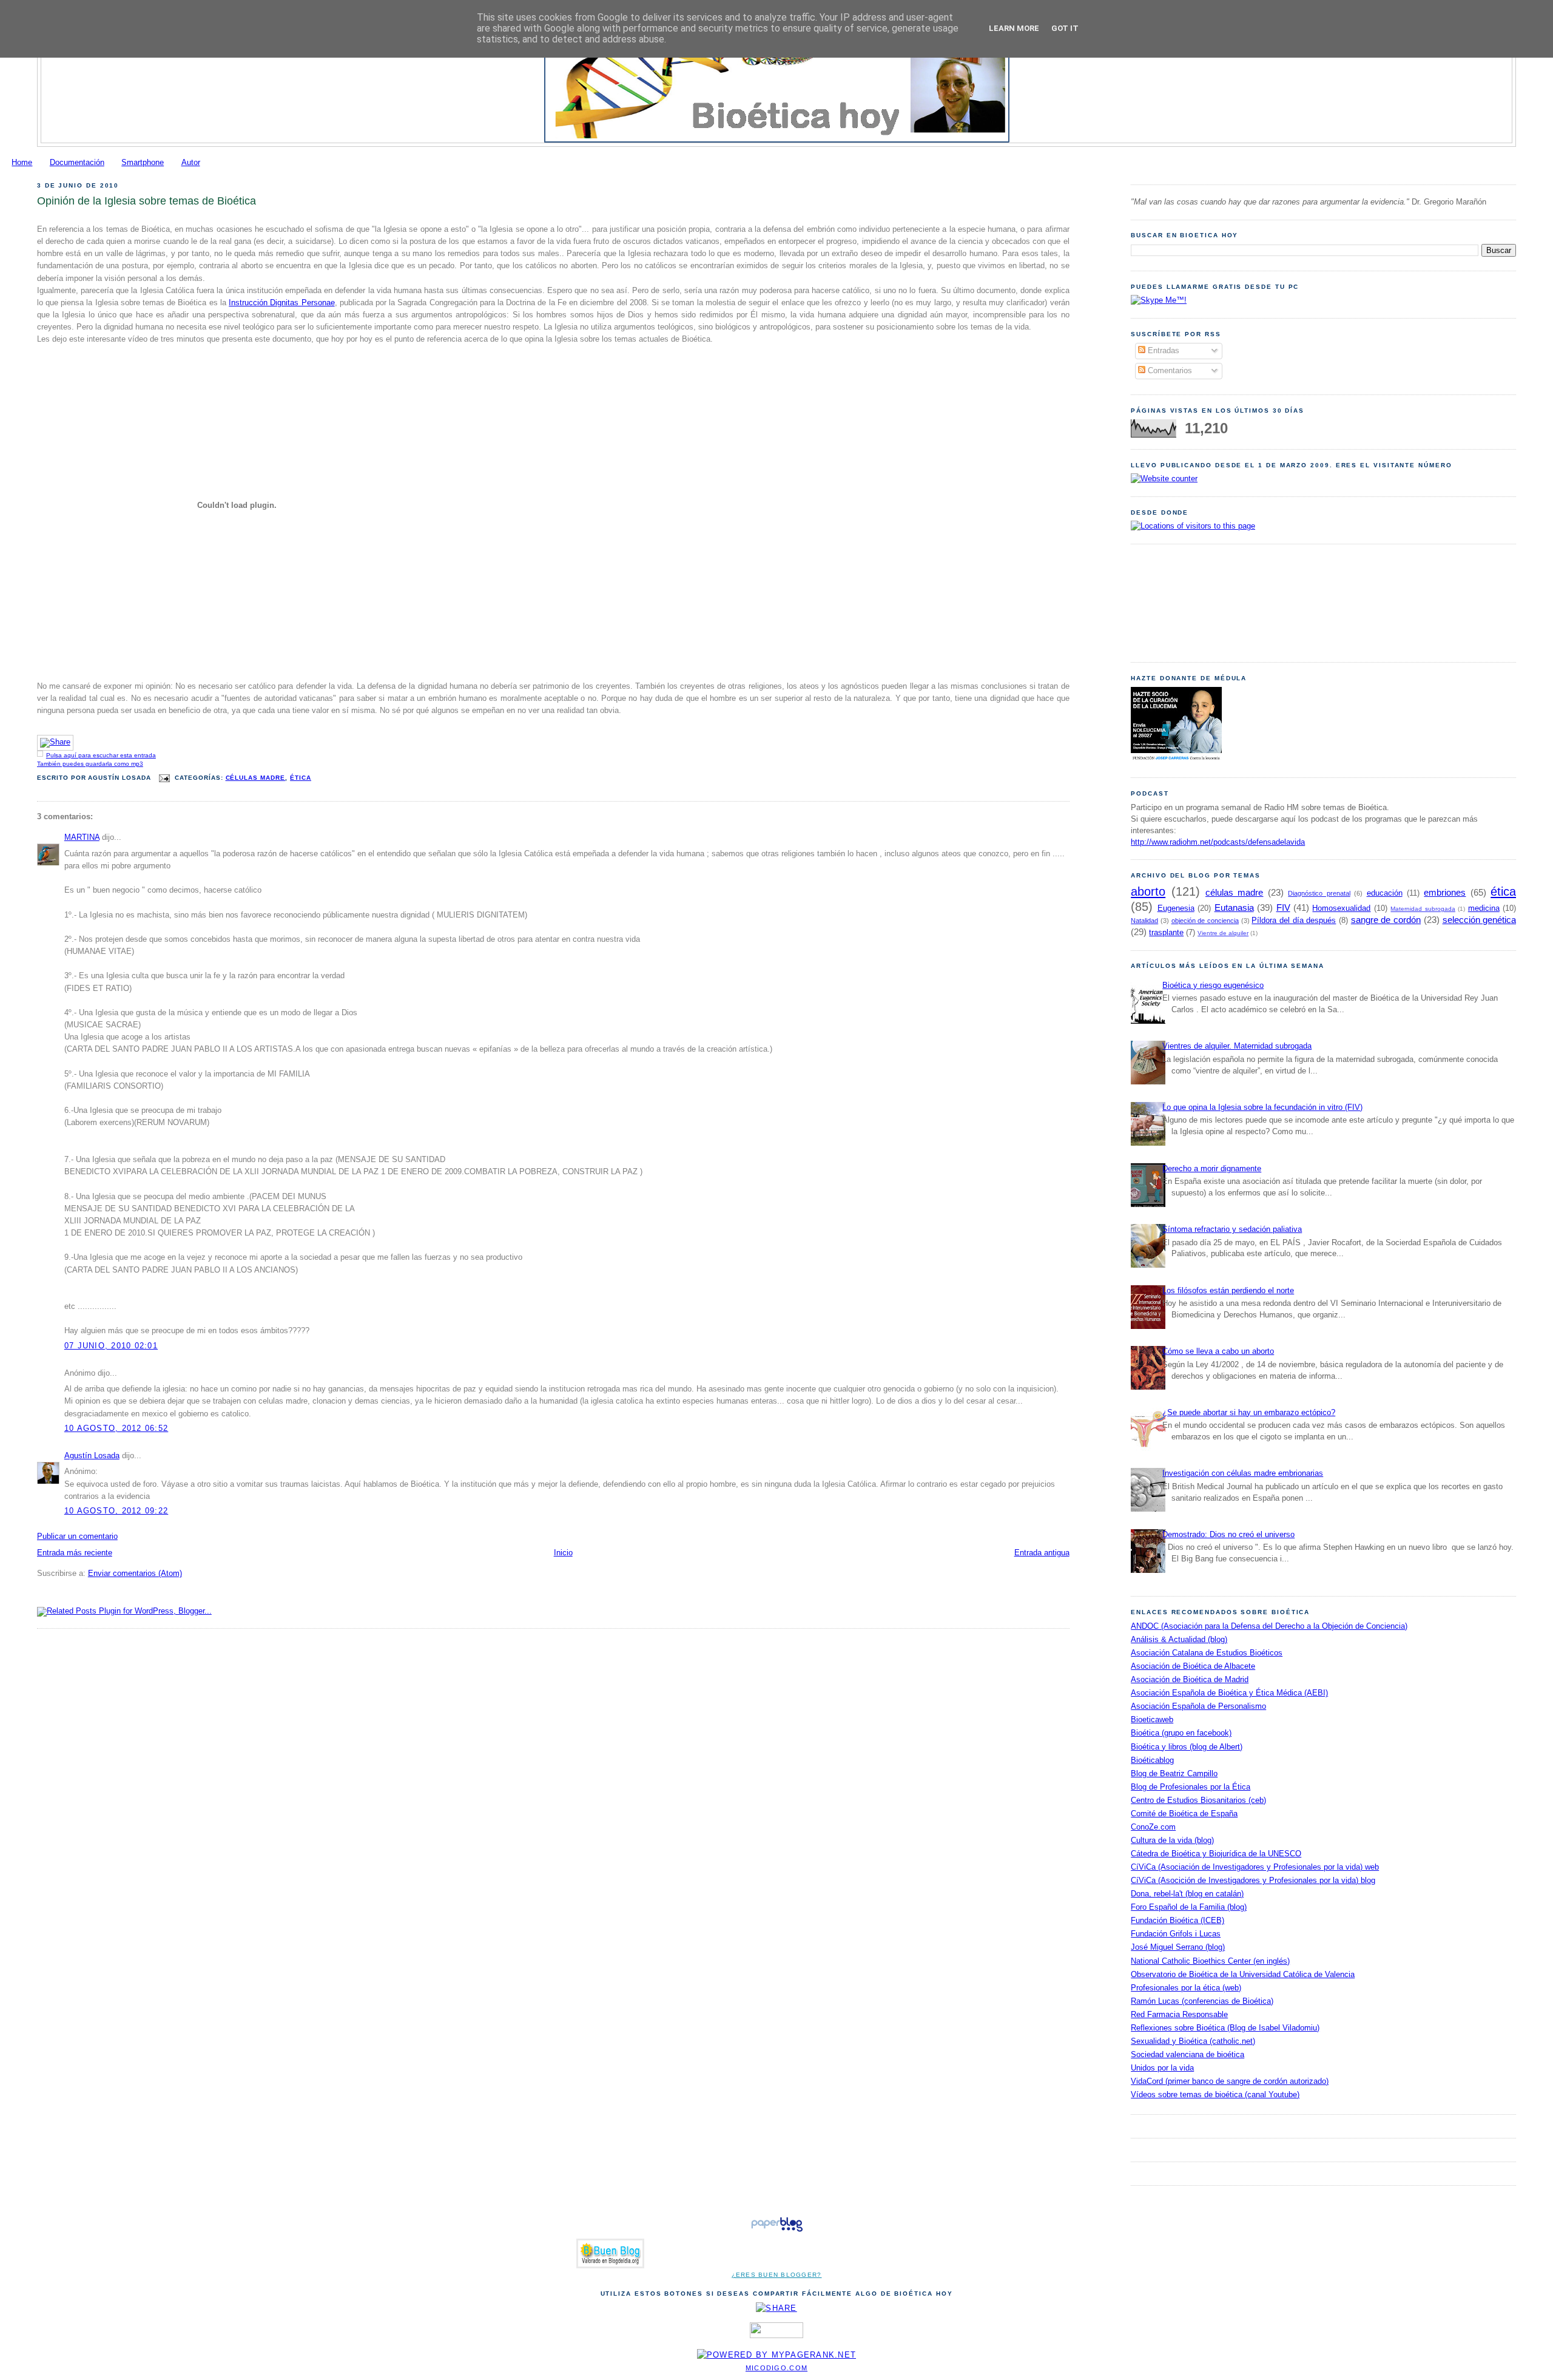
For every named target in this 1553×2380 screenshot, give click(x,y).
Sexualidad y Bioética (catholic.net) (1193, 2041)
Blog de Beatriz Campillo (1174, 1774)
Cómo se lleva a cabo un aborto (1218, 1351)
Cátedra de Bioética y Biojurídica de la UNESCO (1216, 1854)
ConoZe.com (1153, 1827)
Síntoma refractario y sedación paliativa (1232, 1229)
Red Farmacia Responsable (1179, 2015)
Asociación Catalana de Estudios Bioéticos (1207, 1653)
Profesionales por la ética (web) (1186, 1988)
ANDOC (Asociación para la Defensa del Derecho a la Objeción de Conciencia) (1269, 1626)
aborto (1148, 891)
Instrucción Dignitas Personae (281, 303)
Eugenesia (1176, 908)
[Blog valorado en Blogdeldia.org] (610, 2253)
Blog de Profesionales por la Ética (1191, 1787)
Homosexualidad (1341, 908)
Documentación (77, 163)
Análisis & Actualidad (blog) (1179, 1640)
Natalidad (1144, 921)
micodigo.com (776, 2368)
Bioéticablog (1152, 1760)
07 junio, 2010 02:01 (111, 1346)
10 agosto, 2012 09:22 (116, 1511)
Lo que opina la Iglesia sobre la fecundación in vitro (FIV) (1262, 1107)
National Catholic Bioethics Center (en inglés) (1210, 1961)
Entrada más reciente (75, 1553)
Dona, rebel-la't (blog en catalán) (1187, 1894)
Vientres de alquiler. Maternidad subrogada (1237, 1046)
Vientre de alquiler (1223, 933)
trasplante (1166, 933)
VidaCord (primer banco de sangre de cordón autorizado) (1230, 2081)
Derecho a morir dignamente (1212, 1169)
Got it (1065, 28)
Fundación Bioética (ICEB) (1177, 1921)
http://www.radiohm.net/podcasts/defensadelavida (1218, 842)
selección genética (1480, 920)
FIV (1283, 908)
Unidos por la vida (1162, 2068)
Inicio (563, 1553)
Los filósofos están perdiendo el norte (1228, 1291)
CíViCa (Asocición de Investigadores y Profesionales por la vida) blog (1253, 1881)
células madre (256, 778)
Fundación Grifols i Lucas (1176, 1934)
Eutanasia (1234, 908)
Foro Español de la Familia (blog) (1189, 1907)
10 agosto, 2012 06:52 (116, 1428)
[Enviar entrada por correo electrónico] (164, 778)
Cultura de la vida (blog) (1172, 1841)
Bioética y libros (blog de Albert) (1187, 1747)
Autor (191, 163)
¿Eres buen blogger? (777, 2275)
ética (301, 778)
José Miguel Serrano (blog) (1178, 1947)
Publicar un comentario (77, 1537)
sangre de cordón (1386, 920)
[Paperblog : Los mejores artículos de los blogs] (777, 2232)
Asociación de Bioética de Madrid (1190, 1680)
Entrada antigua (1042, 1553)
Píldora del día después (1294, 921)
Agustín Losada (92, 1456)
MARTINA (82, 837)
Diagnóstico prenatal (1319, 893)
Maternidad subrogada (1423, 909)
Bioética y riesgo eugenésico (1213, 985)
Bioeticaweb (1152, 1720)
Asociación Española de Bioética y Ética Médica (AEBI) (1229, 1693)
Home (22, 163)
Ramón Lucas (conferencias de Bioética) (1202, 2001)
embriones (1445, 892)
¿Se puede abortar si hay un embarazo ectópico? (1249, 1413)
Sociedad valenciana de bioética (1187, 2055)
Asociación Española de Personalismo (1198, 1706)
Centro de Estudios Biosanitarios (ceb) (1198, 1800)
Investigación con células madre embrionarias (1243, 1473)
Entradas (1162, 351)
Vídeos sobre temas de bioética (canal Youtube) (1215, 2095)
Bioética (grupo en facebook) (1181, 1733)
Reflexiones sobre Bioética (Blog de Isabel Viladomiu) (1225, 2028)
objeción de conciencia (1205, 921)
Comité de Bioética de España (1184, 1814)
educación (1385, 893)
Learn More (1014, 28)
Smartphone (143, 163)
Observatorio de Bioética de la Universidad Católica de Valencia (1243, 1975)
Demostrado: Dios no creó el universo (1228, 1535)
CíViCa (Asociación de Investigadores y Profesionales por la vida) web (1255, 1867)
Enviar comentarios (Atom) (135, 1574)
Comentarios (1169, 371)
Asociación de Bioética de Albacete (1193, 1666)
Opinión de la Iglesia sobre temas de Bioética (147, 201)
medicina (1484, 908)
